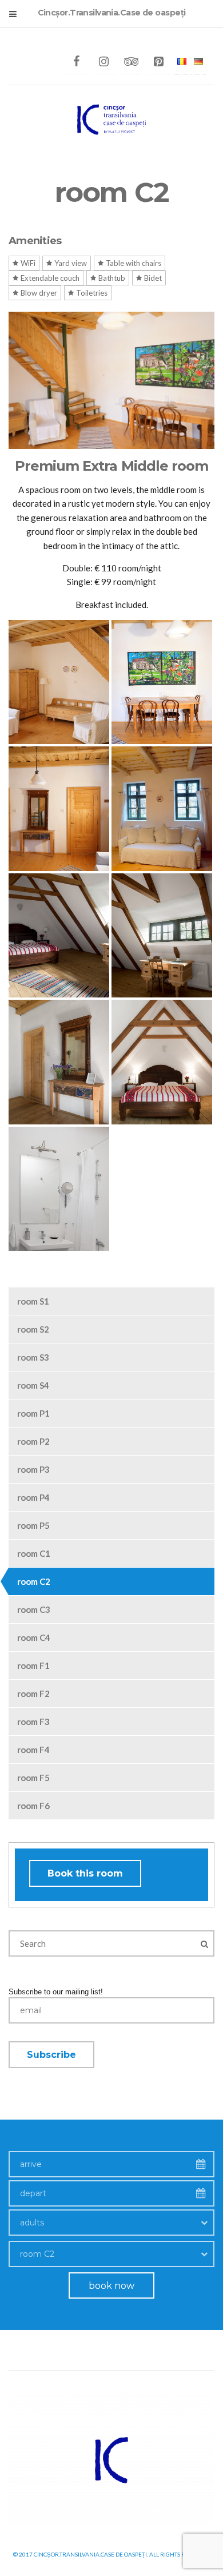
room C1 (34, 1553)
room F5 (33, 1778)
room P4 (33, 1497)
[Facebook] (76, 62)
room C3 (34, 1609)
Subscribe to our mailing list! (56, 1992)
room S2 (33, 1329)
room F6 (33, 1806)
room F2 (33, 1694)
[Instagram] (103, 62)
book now (111, 2286)
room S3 (33, 1357)
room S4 (33, 1385)
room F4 (33, 1750)
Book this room (85, 1873)
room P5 (33, 1525)
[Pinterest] (158, 62)
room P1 (33, 1413)
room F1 (33, 1665)
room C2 (34, 1581)
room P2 (33, 1441)
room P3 (33, 1469)
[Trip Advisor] (131, 62)
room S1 (33, 1301)
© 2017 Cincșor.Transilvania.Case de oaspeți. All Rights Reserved (112, 2554)
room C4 (34, 1637)
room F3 (33, 1722)
